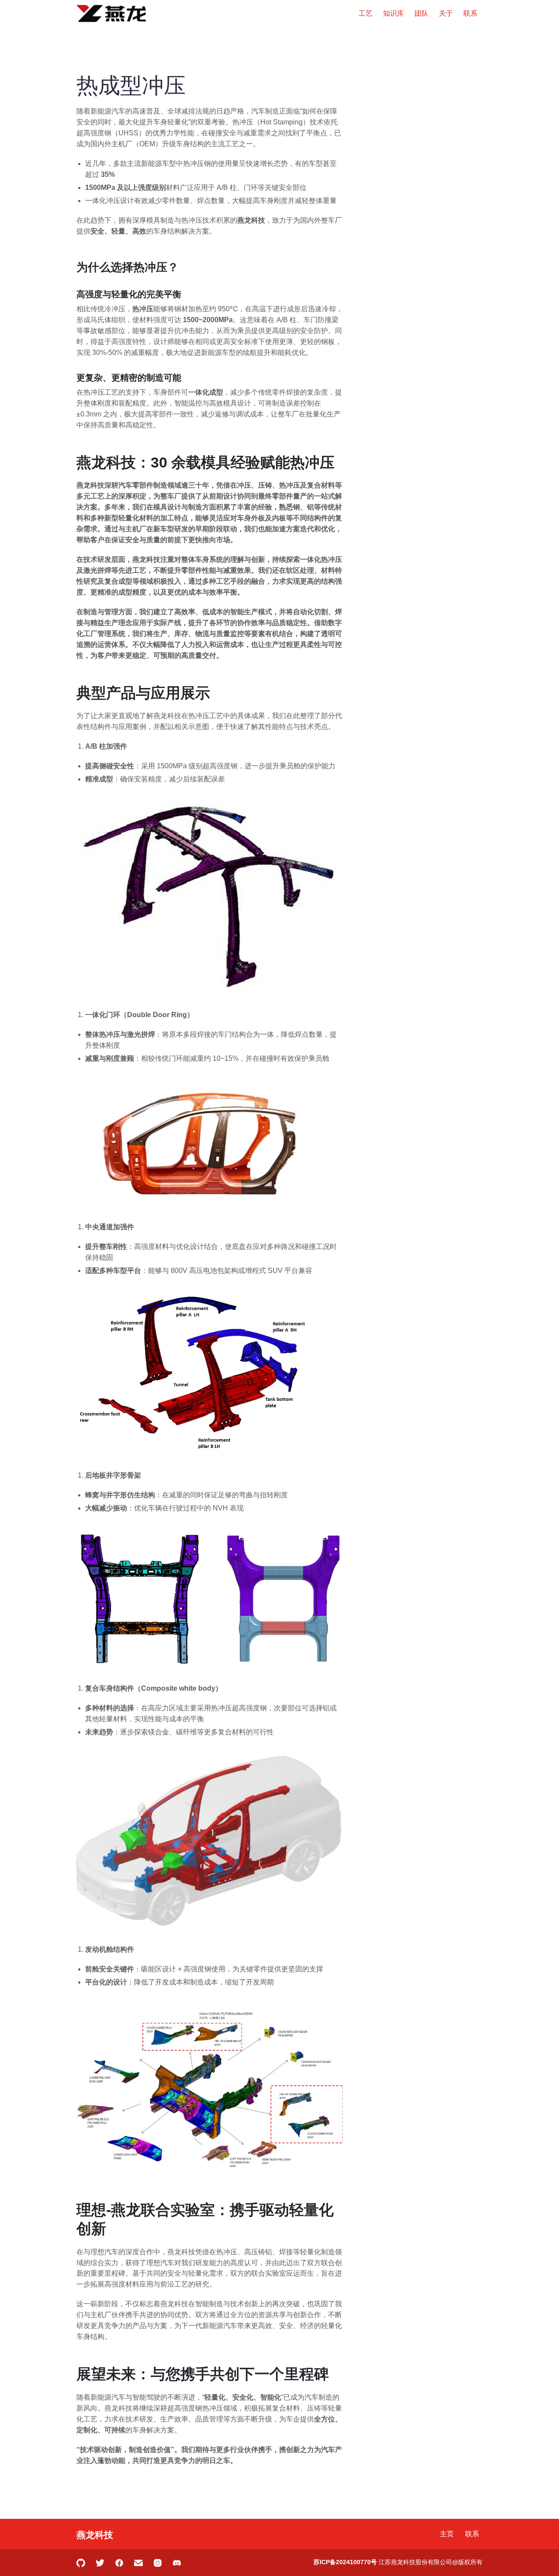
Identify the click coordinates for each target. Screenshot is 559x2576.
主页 (447, 2534)
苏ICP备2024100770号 (345, 2562)
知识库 (393, 13)
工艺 (366, 13)
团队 (421, 13)
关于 (446, 13)
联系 (470, 13)
